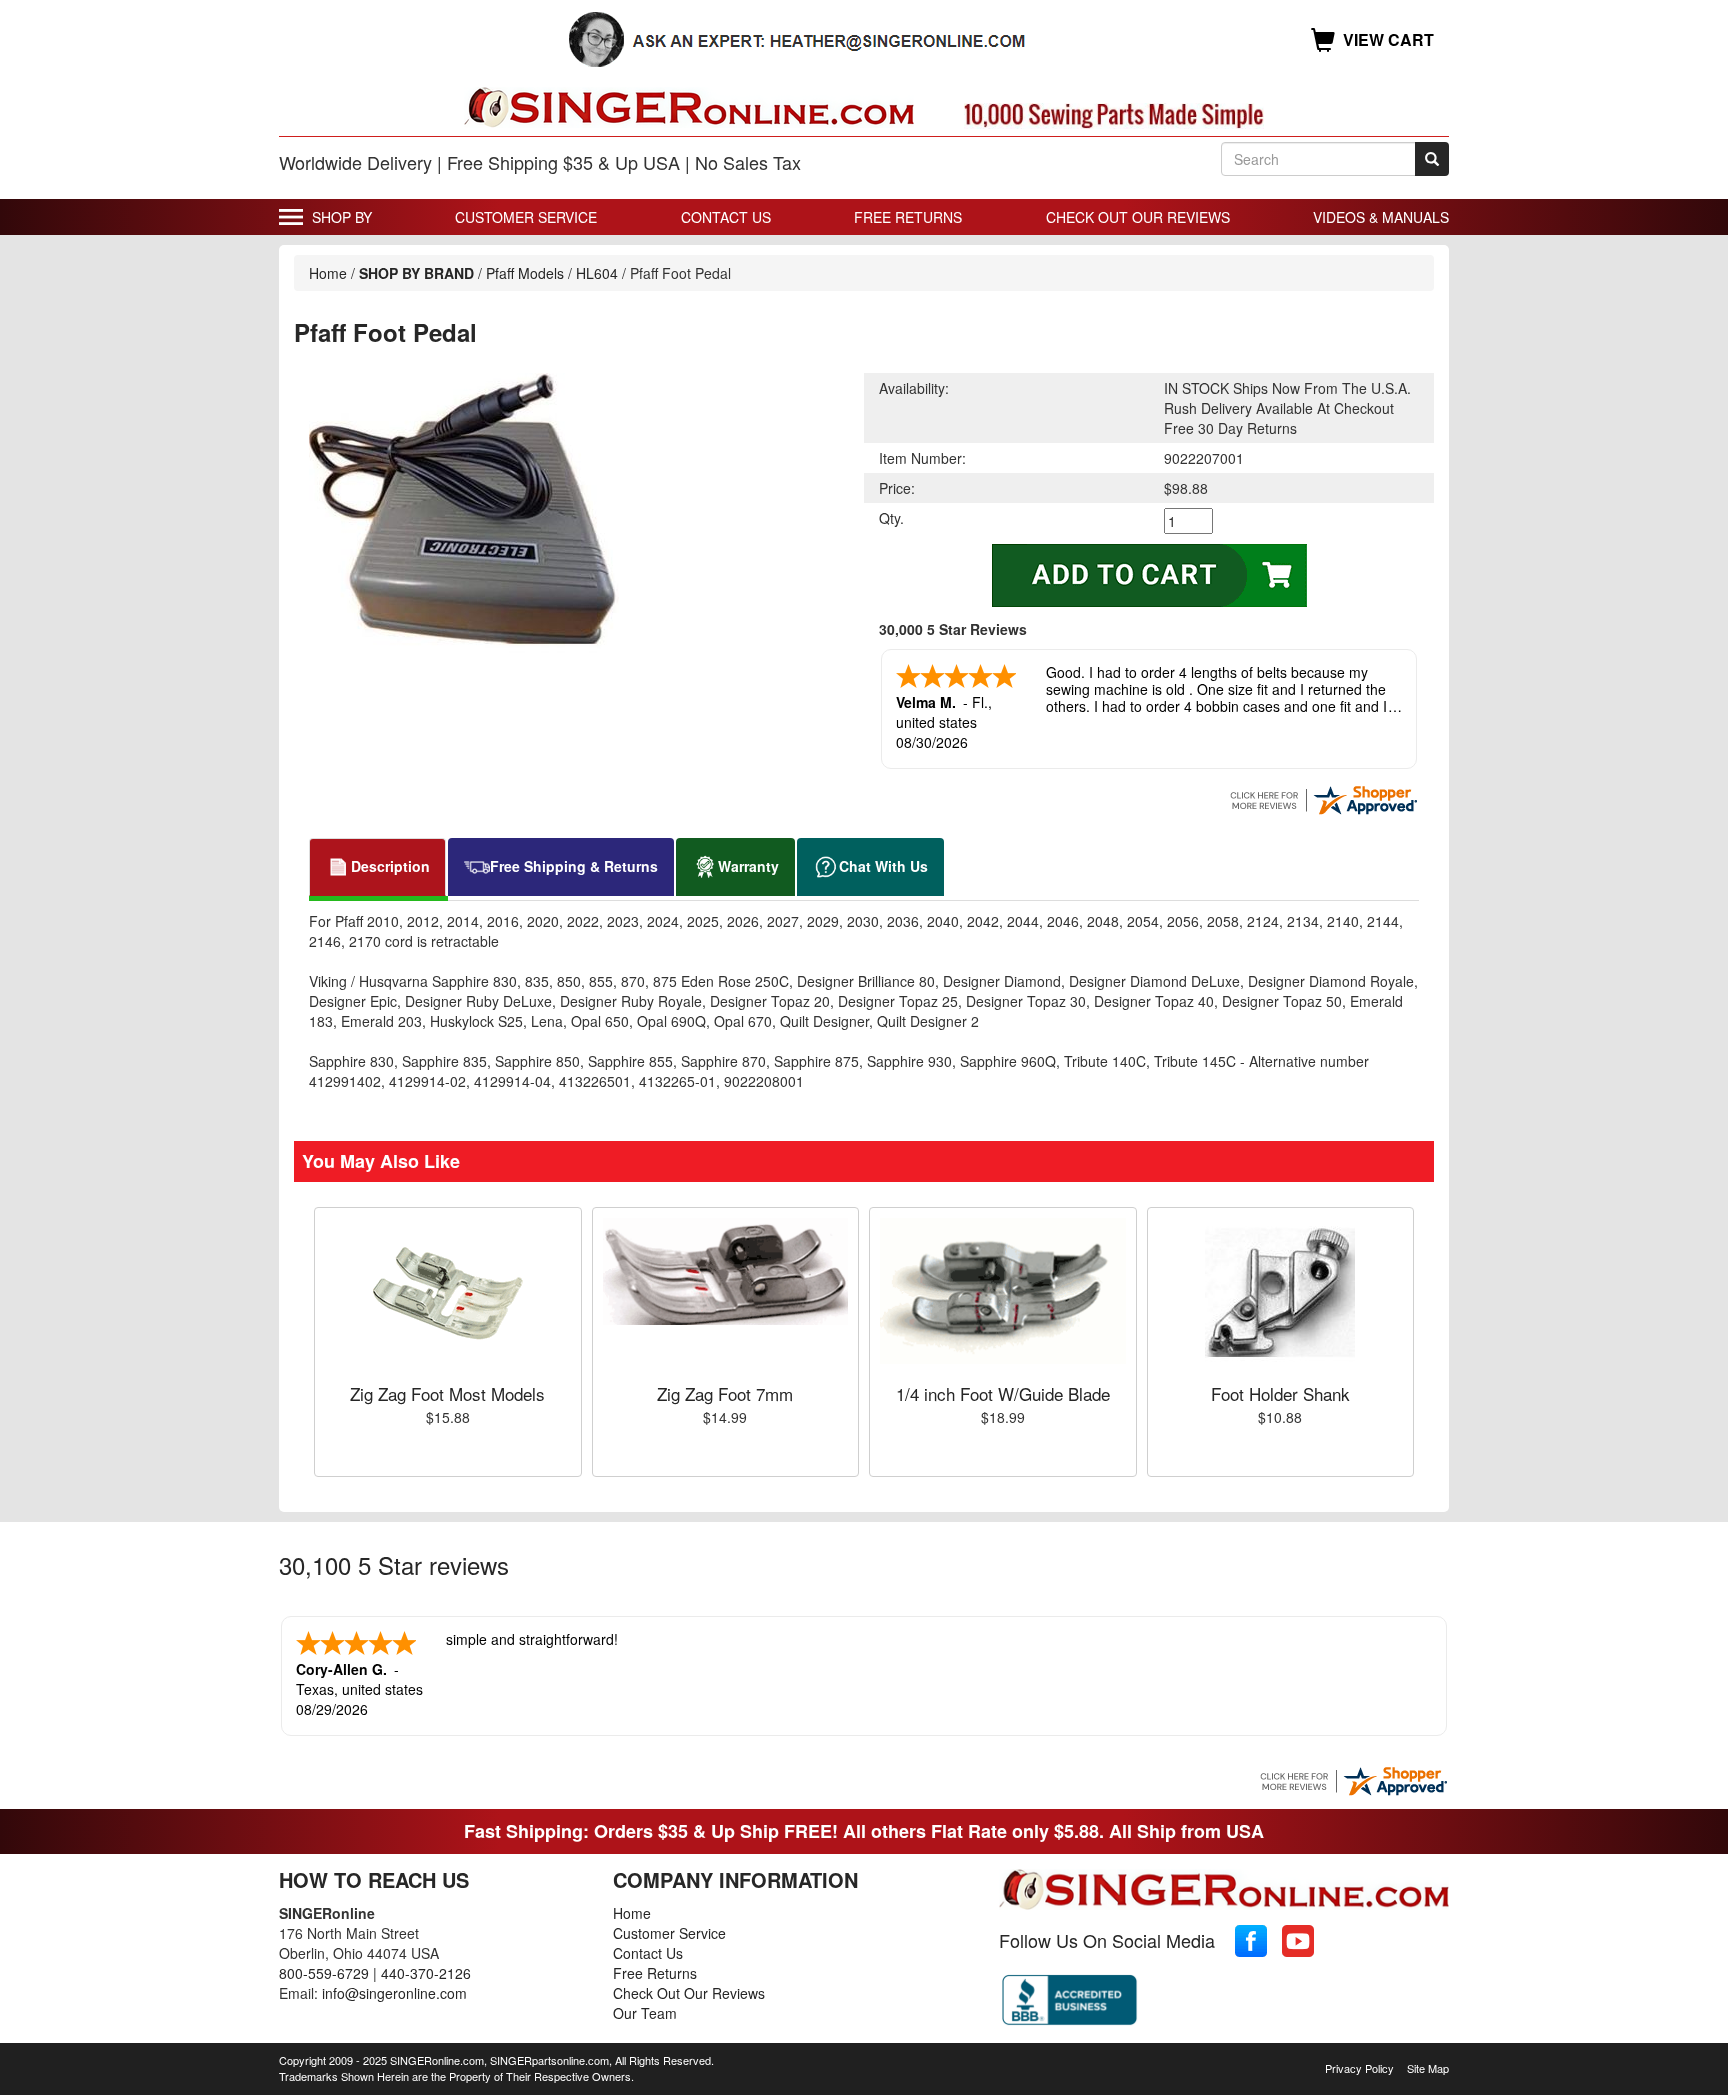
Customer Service (526, 217)
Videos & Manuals (1381, 217)
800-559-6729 (324, 1973)
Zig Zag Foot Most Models (447, 1393)
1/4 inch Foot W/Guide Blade (1003, 1393)
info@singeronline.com (394, 1993)
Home (328, 273)
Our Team (645, 2013)
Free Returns (908, 217)
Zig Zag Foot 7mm (725, 1393)
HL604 (597, 273)
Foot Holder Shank (1280, 1393)
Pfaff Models (525, 273)
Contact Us (726, 217)
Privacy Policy (1359, 2068)
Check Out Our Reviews (1138, 217)
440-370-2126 (426, 1973)
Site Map (1428, 2068)
